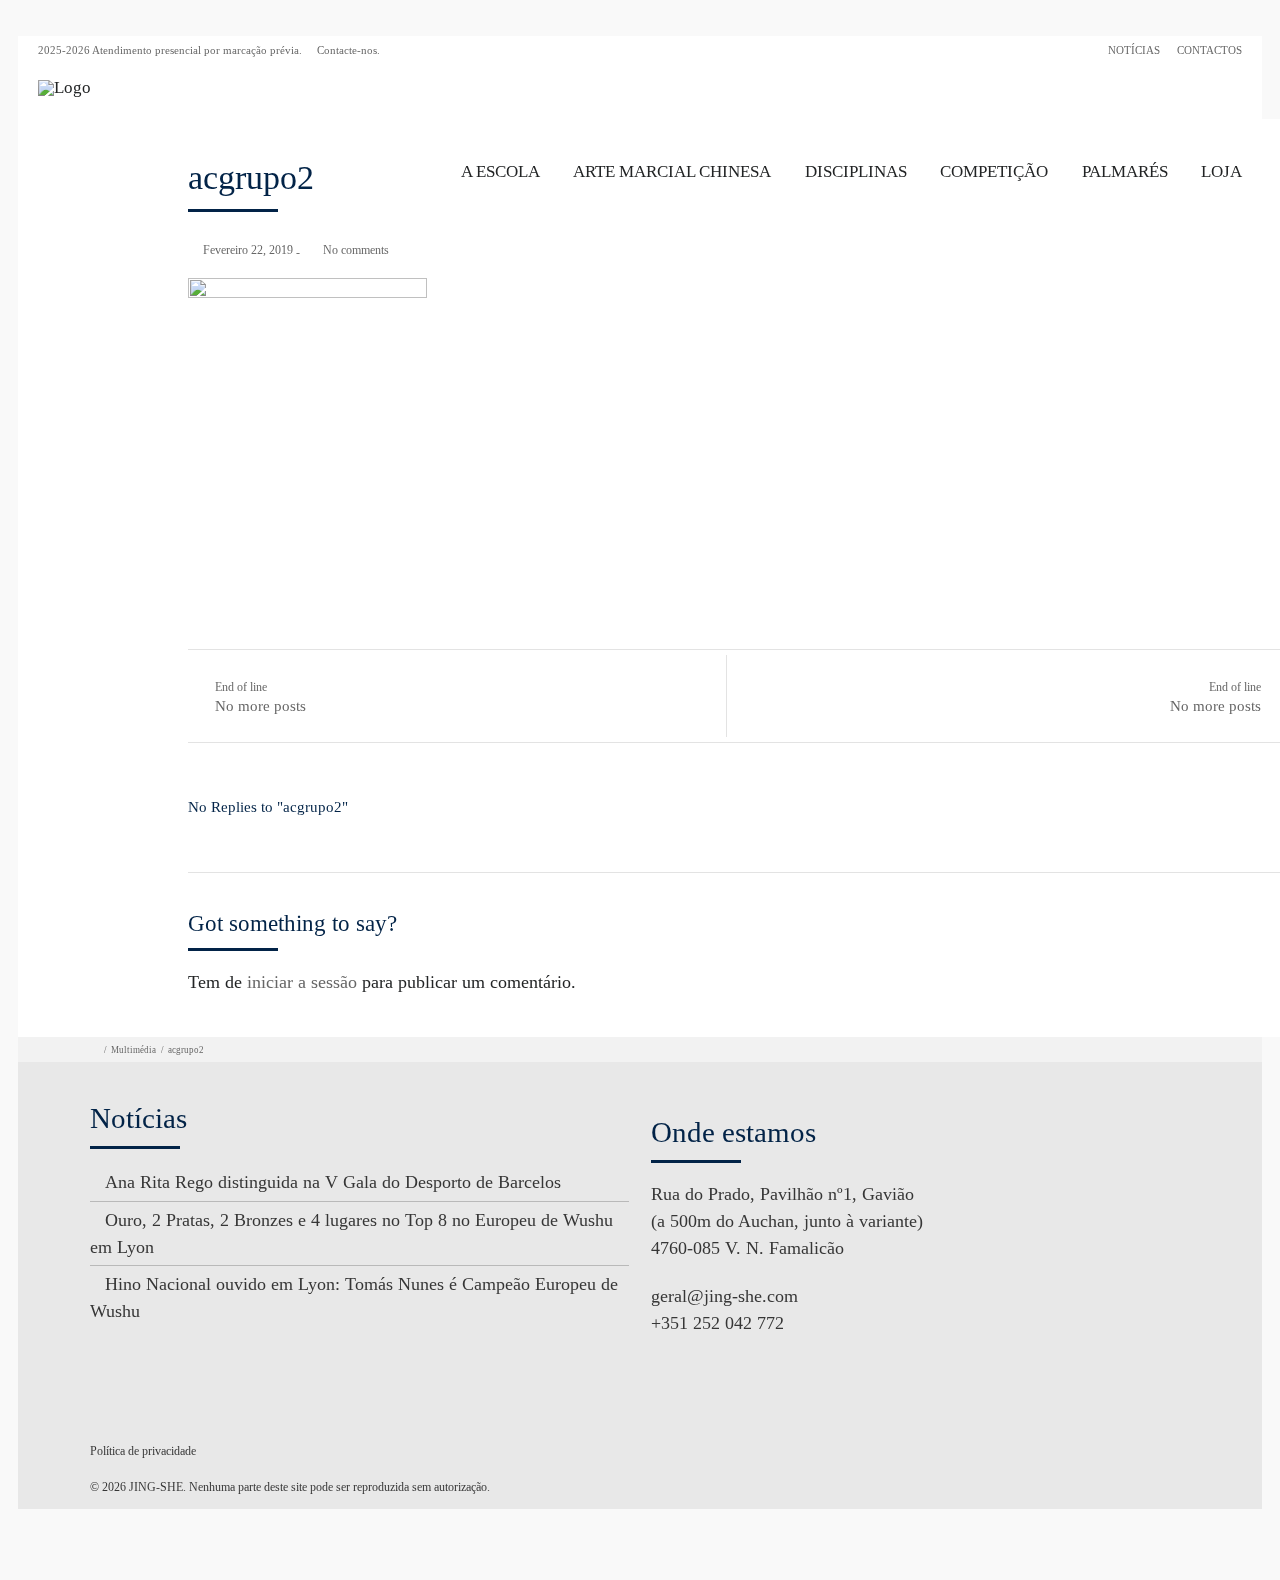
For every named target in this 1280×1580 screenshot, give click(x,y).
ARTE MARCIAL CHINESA (672, 171)
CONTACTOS (1209, 50)
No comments (356, 250)
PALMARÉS (1125, 171)
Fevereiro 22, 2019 (248, 250)
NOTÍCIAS (1134, 50)
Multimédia (133, 1050)
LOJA (1221, 171)
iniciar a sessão (302, 982)
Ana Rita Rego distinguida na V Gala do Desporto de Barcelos (333, 1182)
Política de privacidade (143, 1451)
